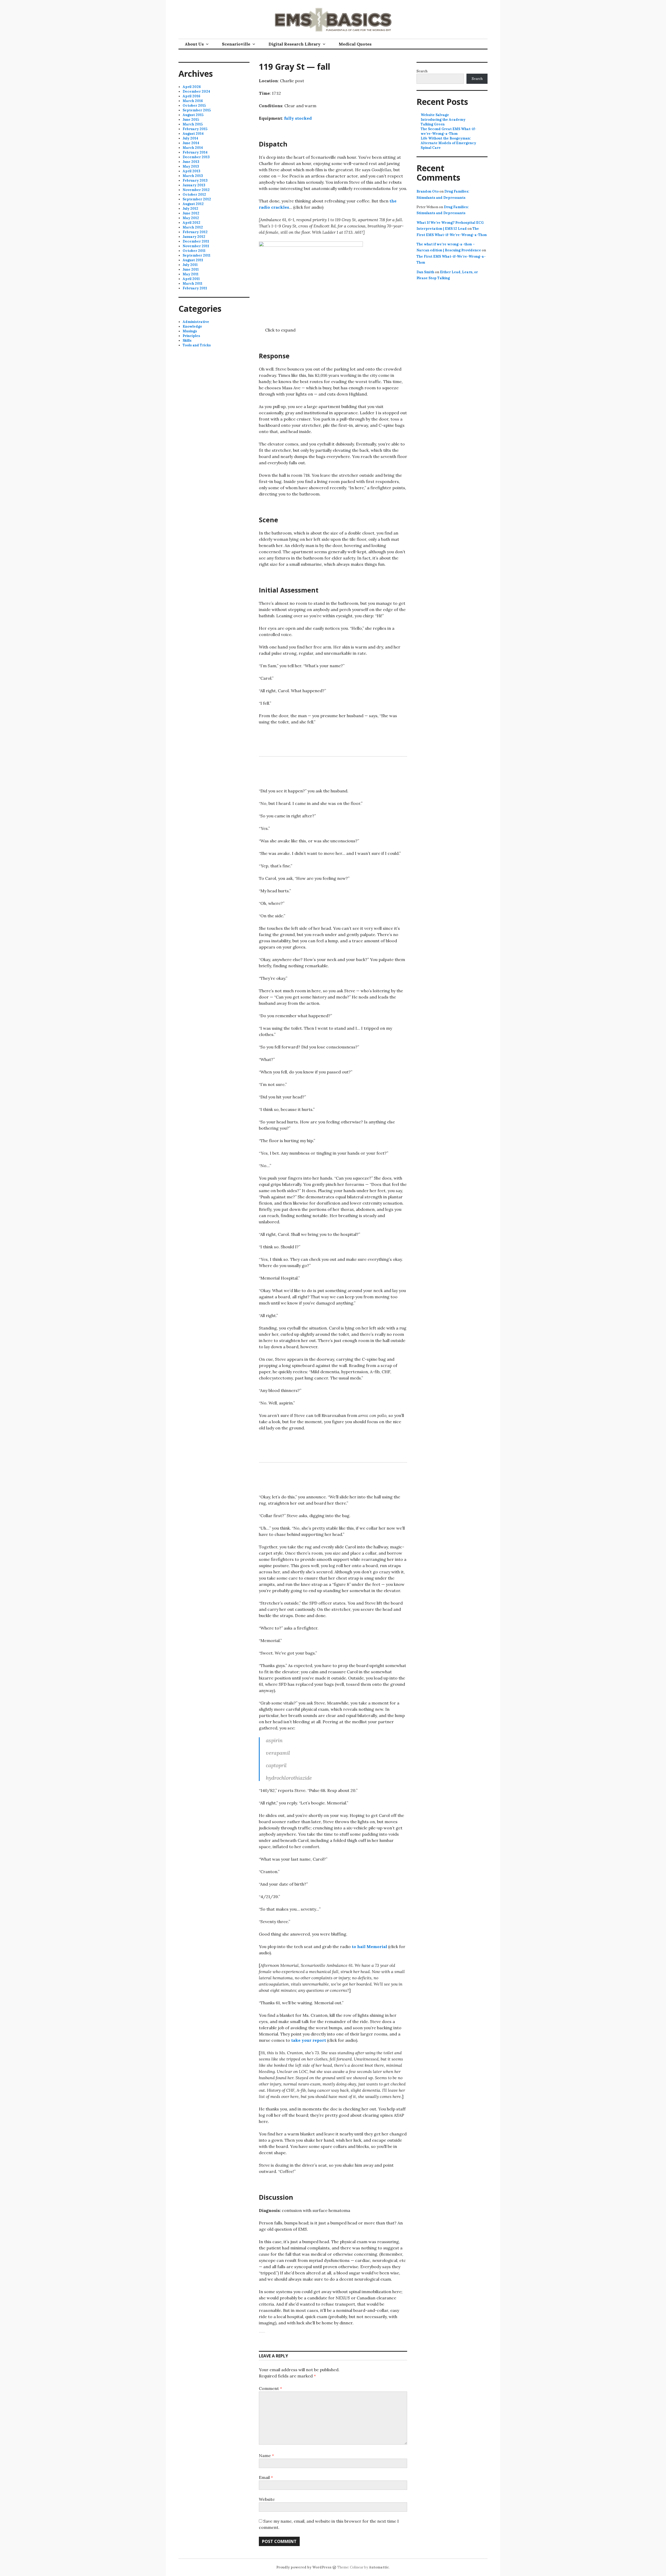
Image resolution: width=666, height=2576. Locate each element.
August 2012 (193, 204)
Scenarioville (236, 44)
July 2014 (190, 138)
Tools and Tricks (197, 345)
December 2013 (196, 157)
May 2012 (191, 218)
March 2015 (193, 124)
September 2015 (197, 110)
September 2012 (197, 199)
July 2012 (190, 209)
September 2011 (197, 255)
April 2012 (191, 223)
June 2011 (191, 269)
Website (267, 2499)
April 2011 (191, 279)
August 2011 (193, 260)
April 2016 (191, 96)
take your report (309, 2040)
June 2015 (191, 120)
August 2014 (193, 134)
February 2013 (195, 180)
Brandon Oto (428, 191)
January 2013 (194, 185)
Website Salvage (435, 115)
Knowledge (192, 326)
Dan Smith (425, 272)
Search (422, 71)
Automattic (379, 2567)
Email (266, 2477)
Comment (270, 2388)
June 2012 (191, 213)
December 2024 (196, 91)
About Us (194, 44)
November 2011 (196, 246)
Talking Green (433, 124)
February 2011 (195, 288)
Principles (191, 336)
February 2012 (195, 232)
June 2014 (191, 143)
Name (266, 2456)
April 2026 (192, 87)
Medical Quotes (355, 44)
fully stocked (298, 118)
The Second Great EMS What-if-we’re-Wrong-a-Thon (449, 131)
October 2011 (194, 251)
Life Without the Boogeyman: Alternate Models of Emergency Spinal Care (448, 143)
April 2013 (191, 171)
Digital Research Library (294, 44)
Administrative (196, 322)
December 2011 (196, 241)
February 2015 (195, 129)
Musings (190, 331)
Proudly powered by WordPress (304, 2567)
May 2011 (191, 274)
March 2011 (193, 284)
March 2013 (193, 176)
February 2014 (195, 152)
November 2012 (196, 190)
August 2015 (193, 115)
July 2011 (190, 265)
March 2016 (193, 101)
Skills (187, 341)
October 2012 (194, 195)
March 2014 (193, 148)
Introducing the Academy (443, 120)
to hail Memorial (369, 1947)
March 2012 (193, 227)
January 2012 (194, 237)
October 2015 (194, 106)
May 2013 (191, 166)
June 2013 (191, 162)
